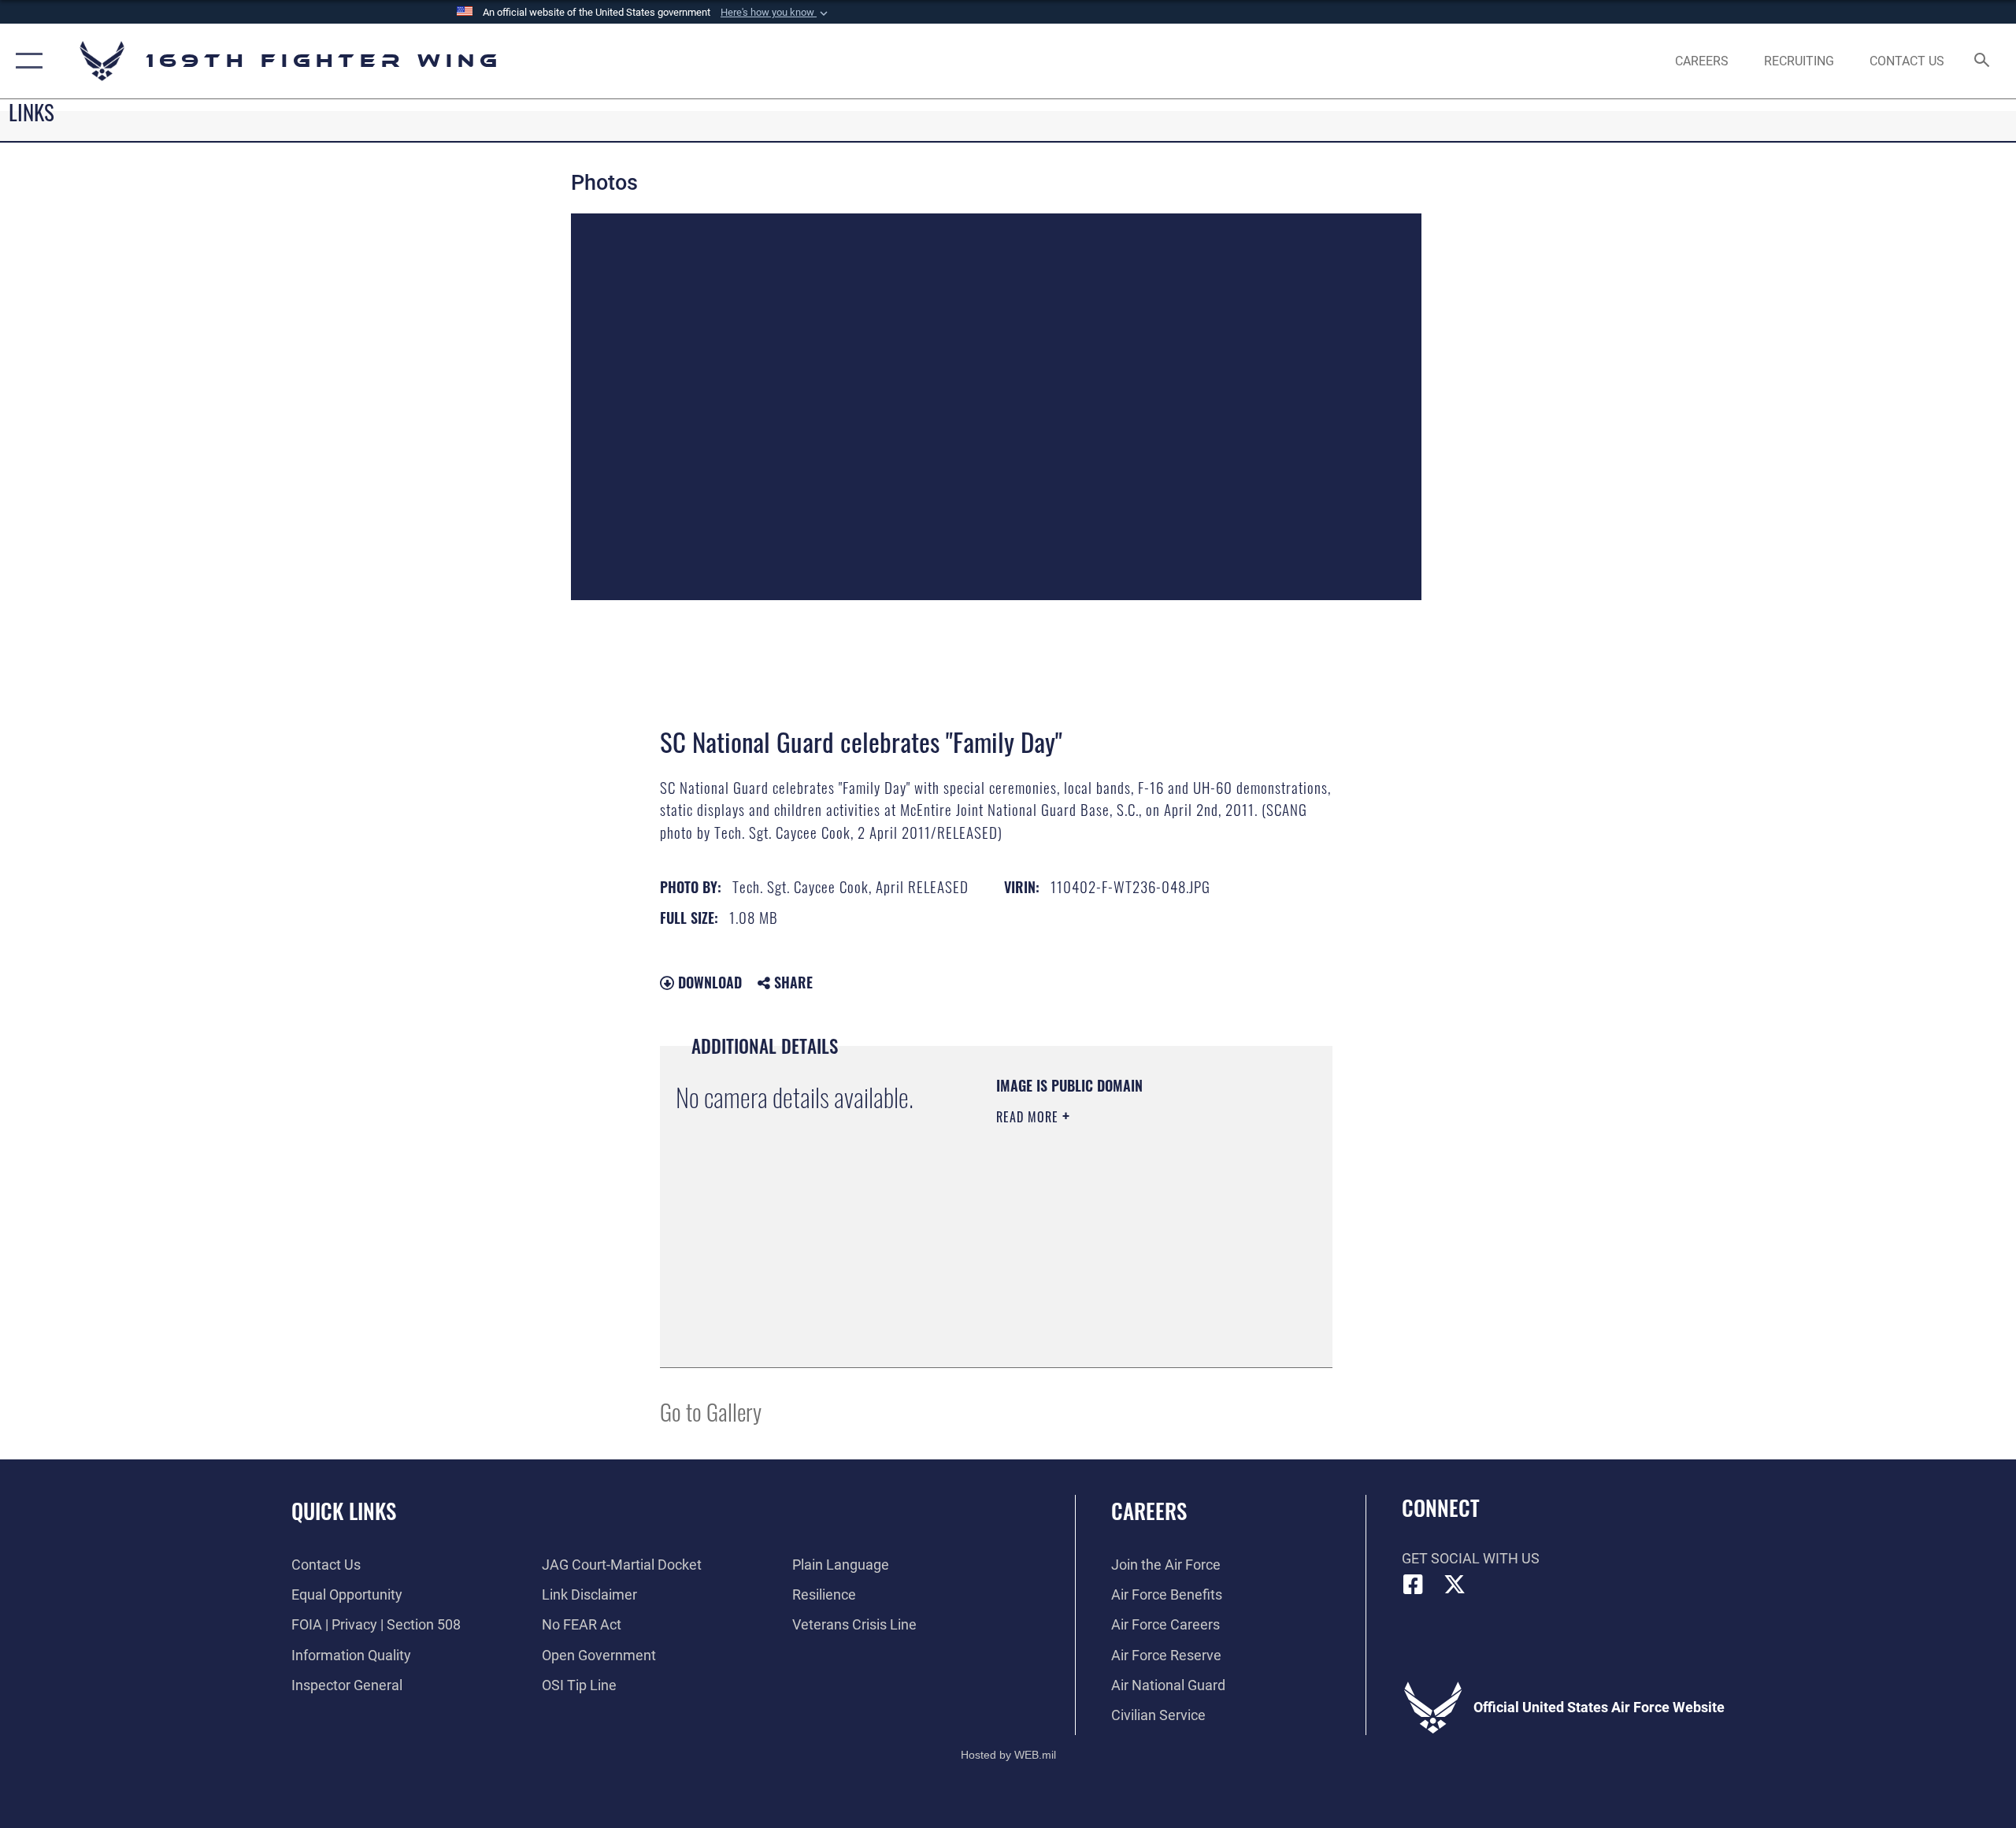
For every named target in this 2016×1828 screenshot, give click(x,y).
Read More (1029, 1117)
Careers (1149, 1511)
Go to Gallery (711, 1411)
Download (708, 982)
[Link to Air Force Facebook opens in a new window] (1414, 1585)
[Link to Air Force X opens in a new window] (1455, 1585)
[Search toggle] (1983, 61)
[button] (776, 13)
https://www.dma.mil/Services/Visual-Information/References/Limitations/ (1092, 1272)
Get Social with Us (1471, 1558)
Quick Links (344, 1511)
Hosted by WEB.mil (1008, 1755)
